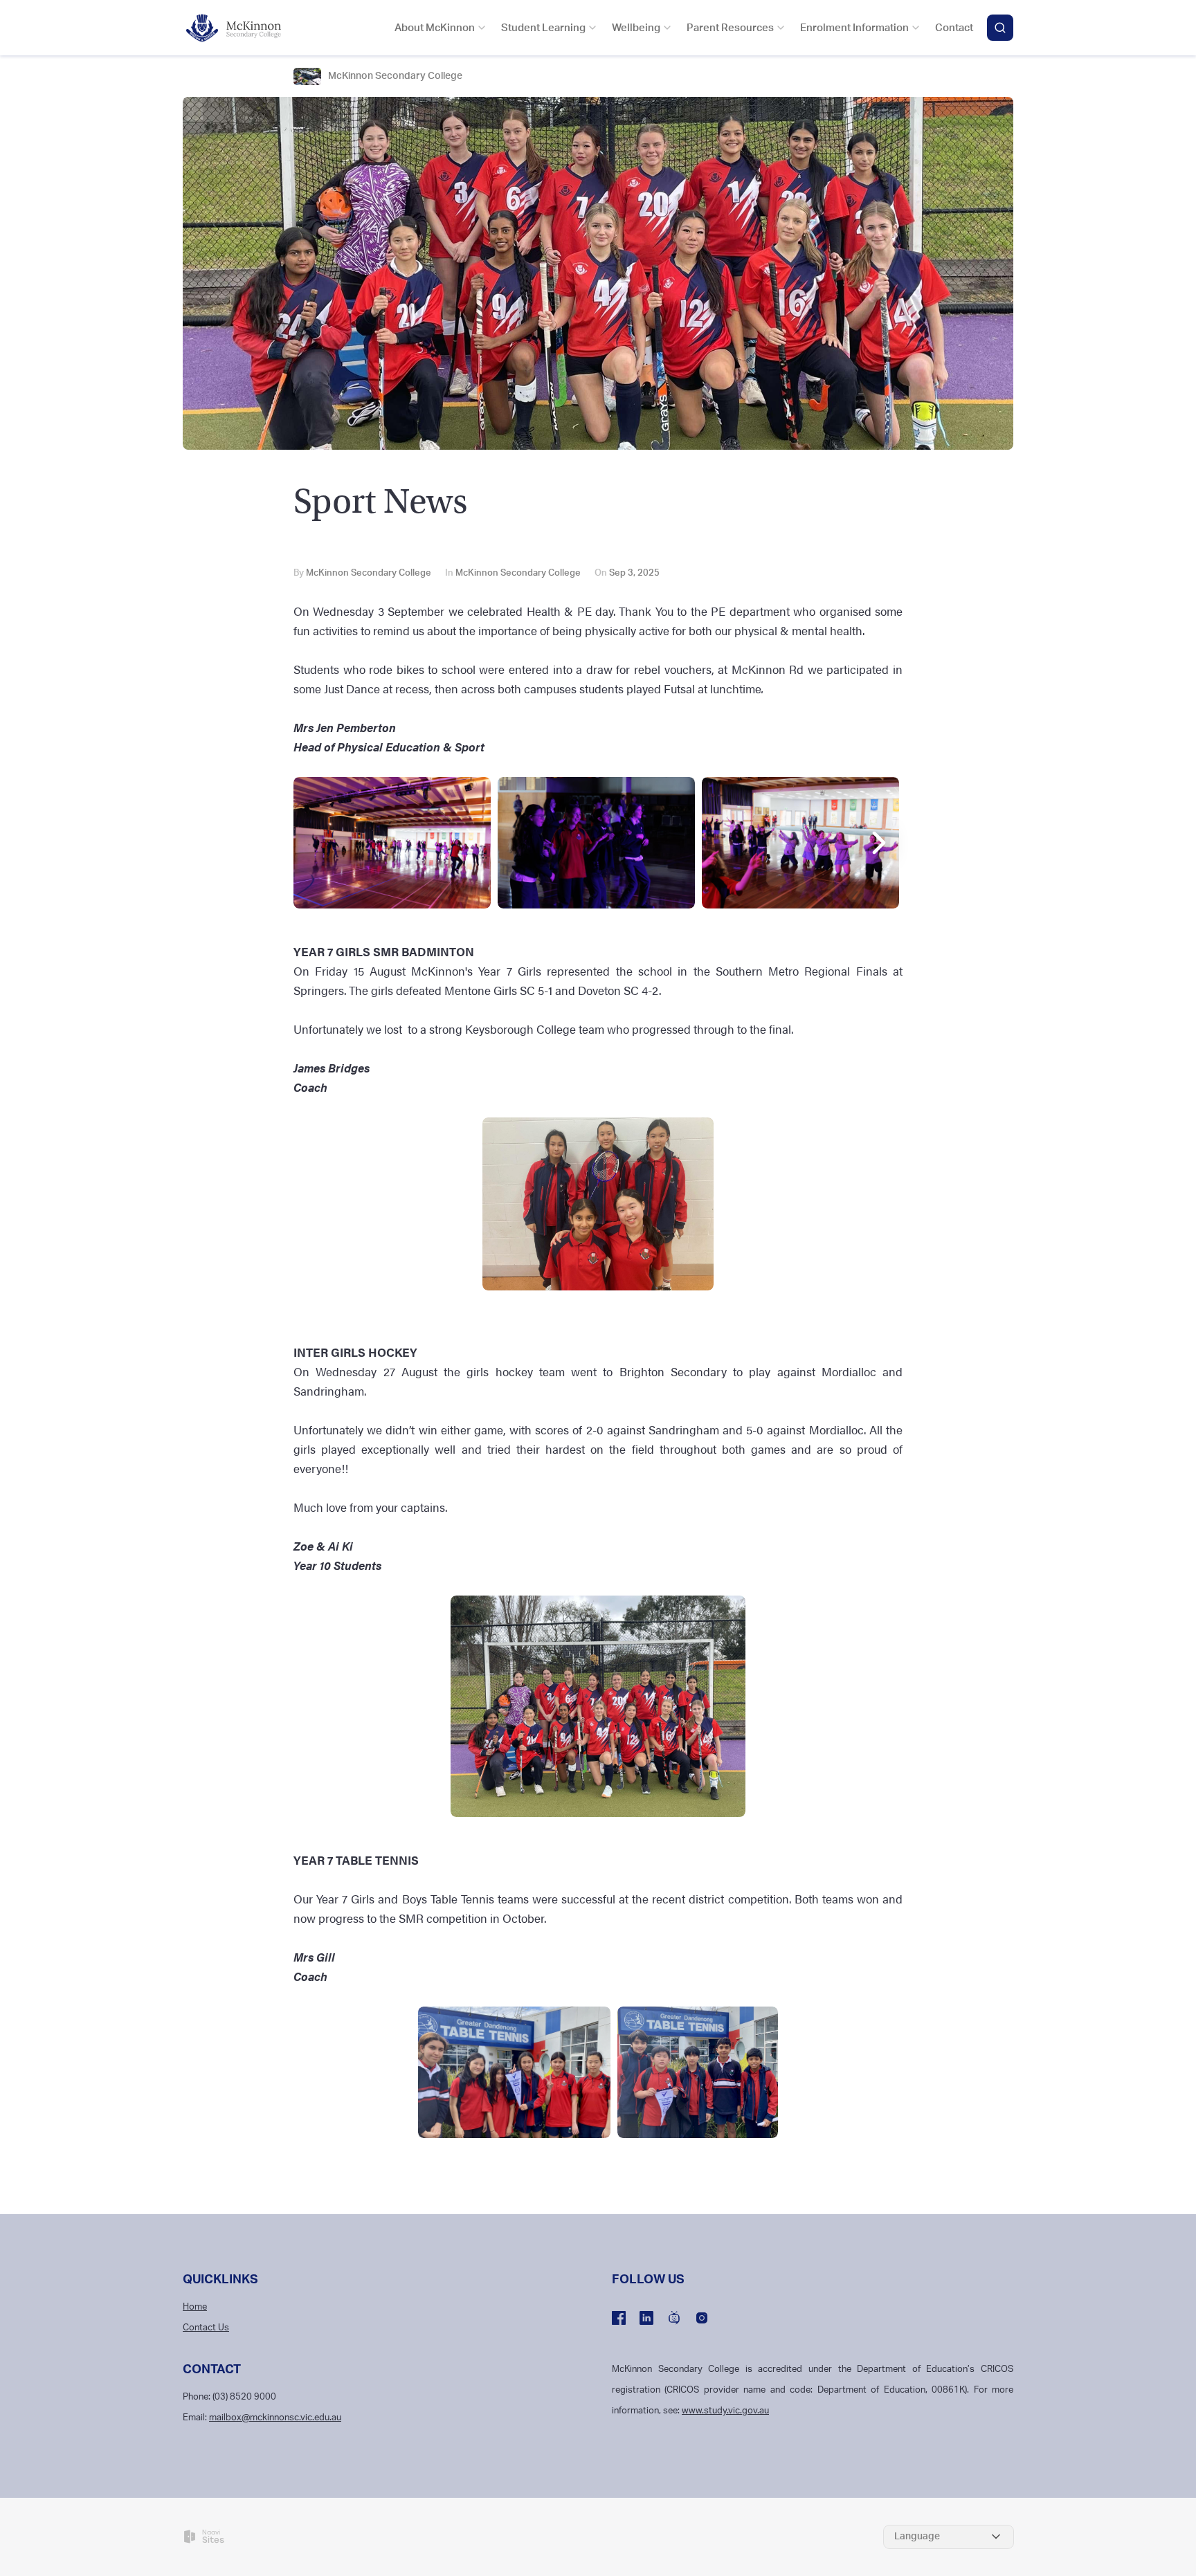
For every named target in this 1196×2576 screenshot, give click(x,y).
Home (195, 2307)
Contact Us (206, 2328)
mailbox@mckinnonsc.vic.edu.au (275, 2418)
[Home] (242, 28)
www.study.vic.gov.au (725, 2411)
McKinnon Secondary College (395, 76)
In (513, 573)
